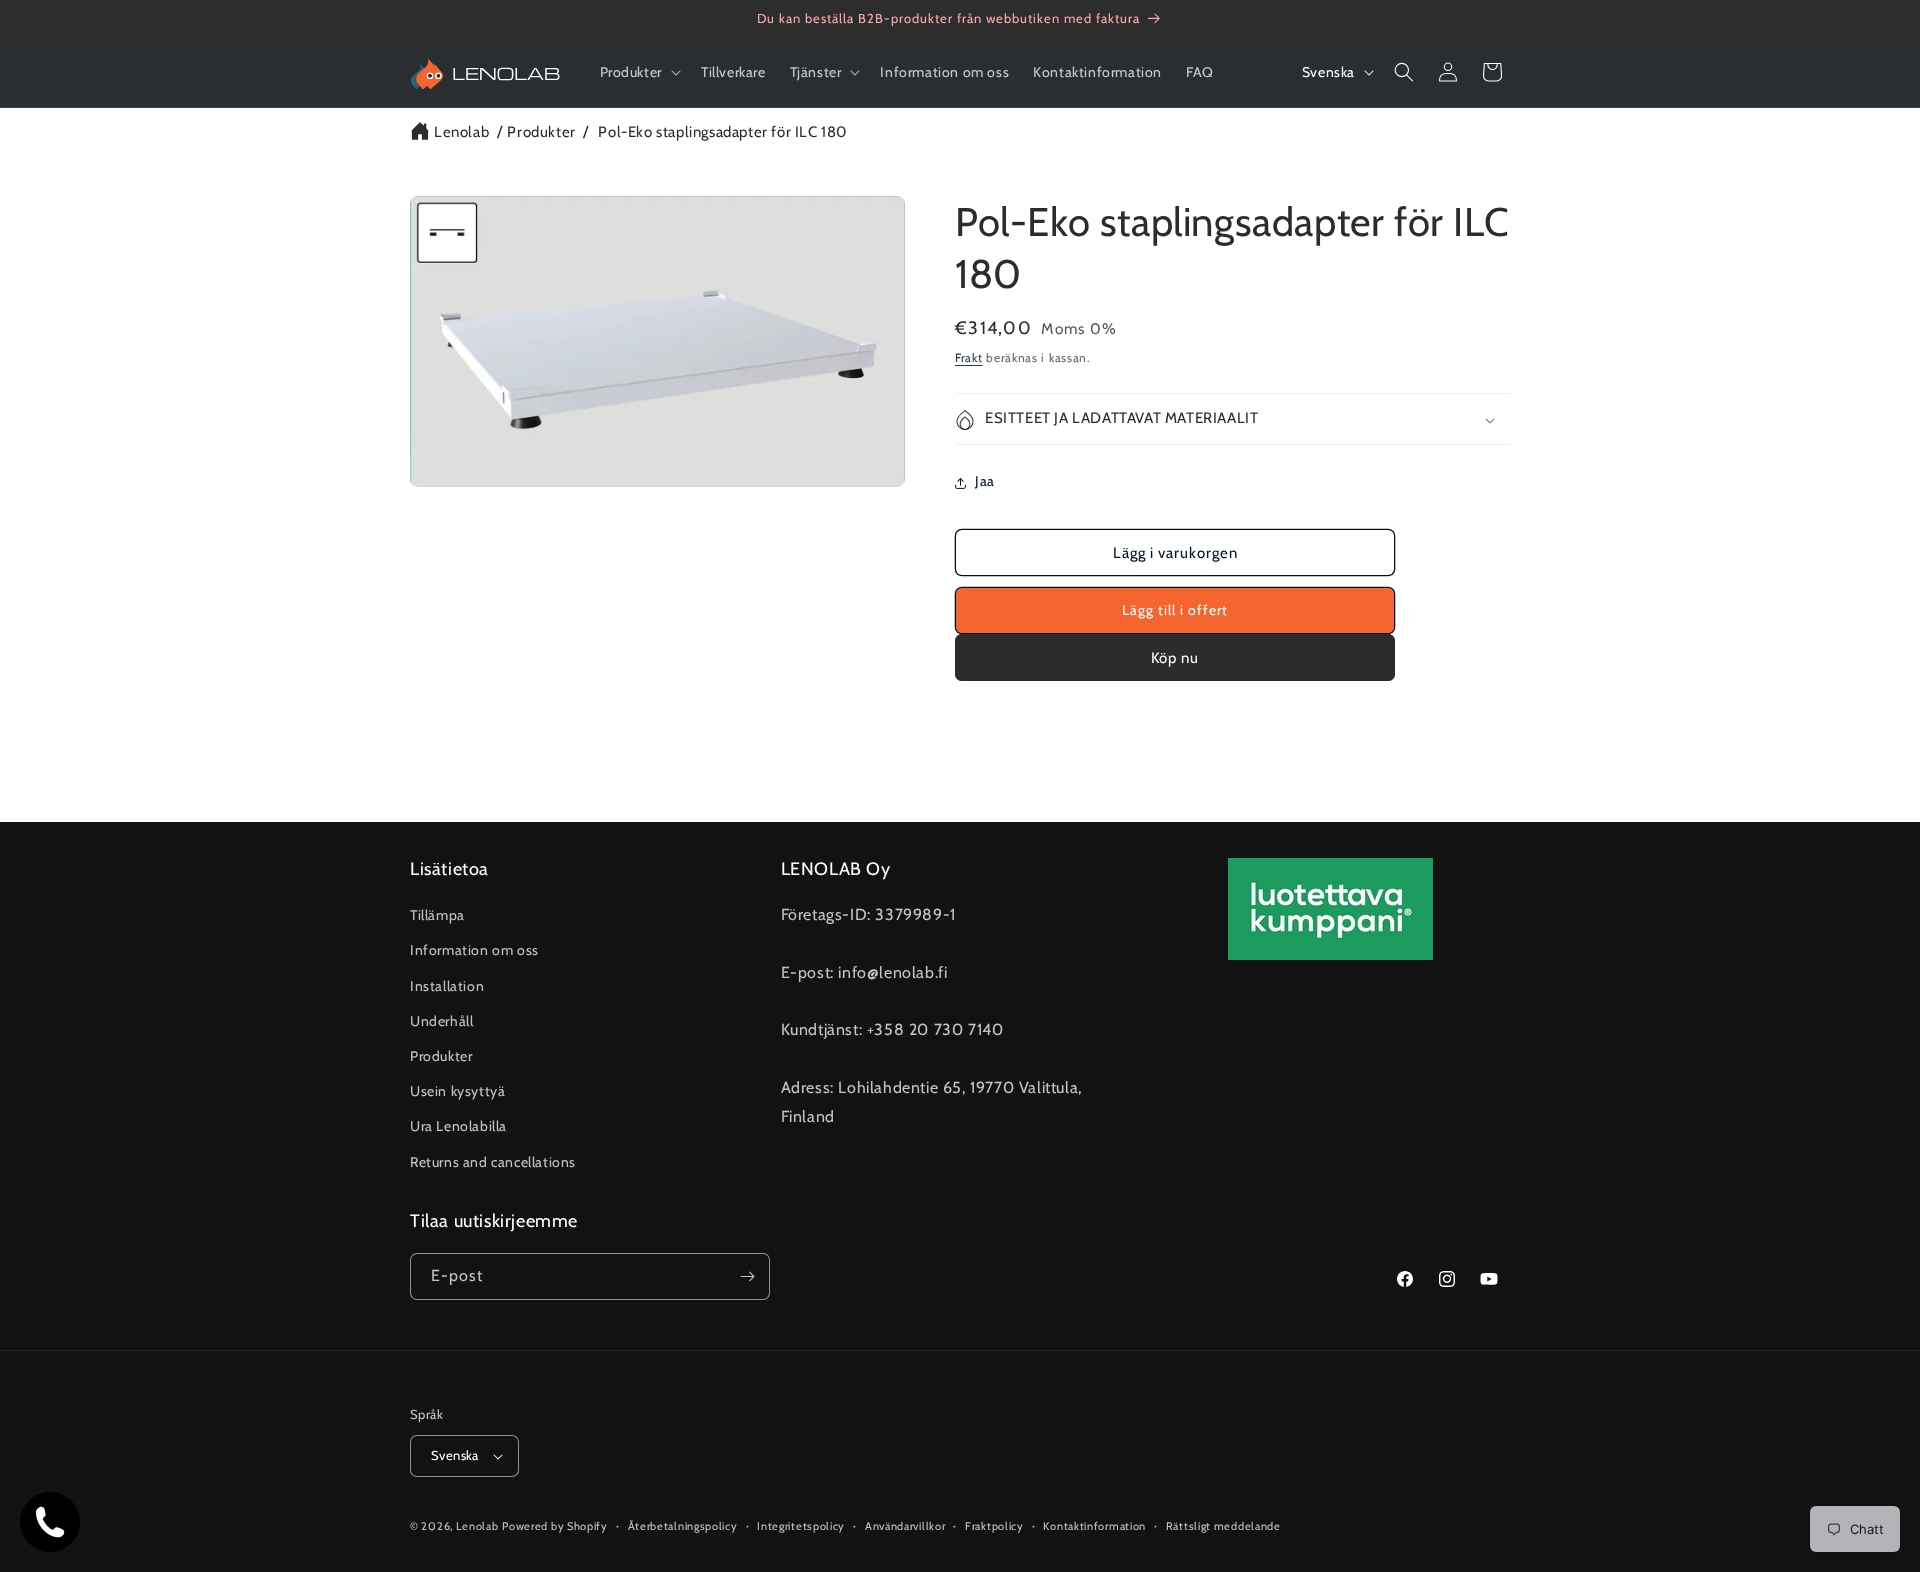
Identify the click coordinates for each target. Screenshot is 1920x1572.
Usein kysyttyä (457, 1091)
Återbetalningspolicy (683, 1526)
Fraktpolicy (994, 1526)
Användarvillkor (905, 1526)
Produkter (541, 132)
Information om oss (474, 950)
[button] (638, 72)
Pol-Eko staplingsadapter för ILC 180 (722, 132)
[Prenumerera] (747, 1276)
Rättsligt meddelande (1223, 1526)
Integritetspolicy (801, 1526)
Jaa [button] (985, 482)
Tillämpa (437, 915)
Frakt (969, 357)
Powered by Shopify (555, 1526)
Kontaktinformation (1094, 1526)
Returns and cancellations (493, 1162)
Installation (447, 986)
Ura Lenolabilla (458, 1126)
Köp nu (1175, 658)
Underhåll (441, 1021)
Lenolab (461, 132)
